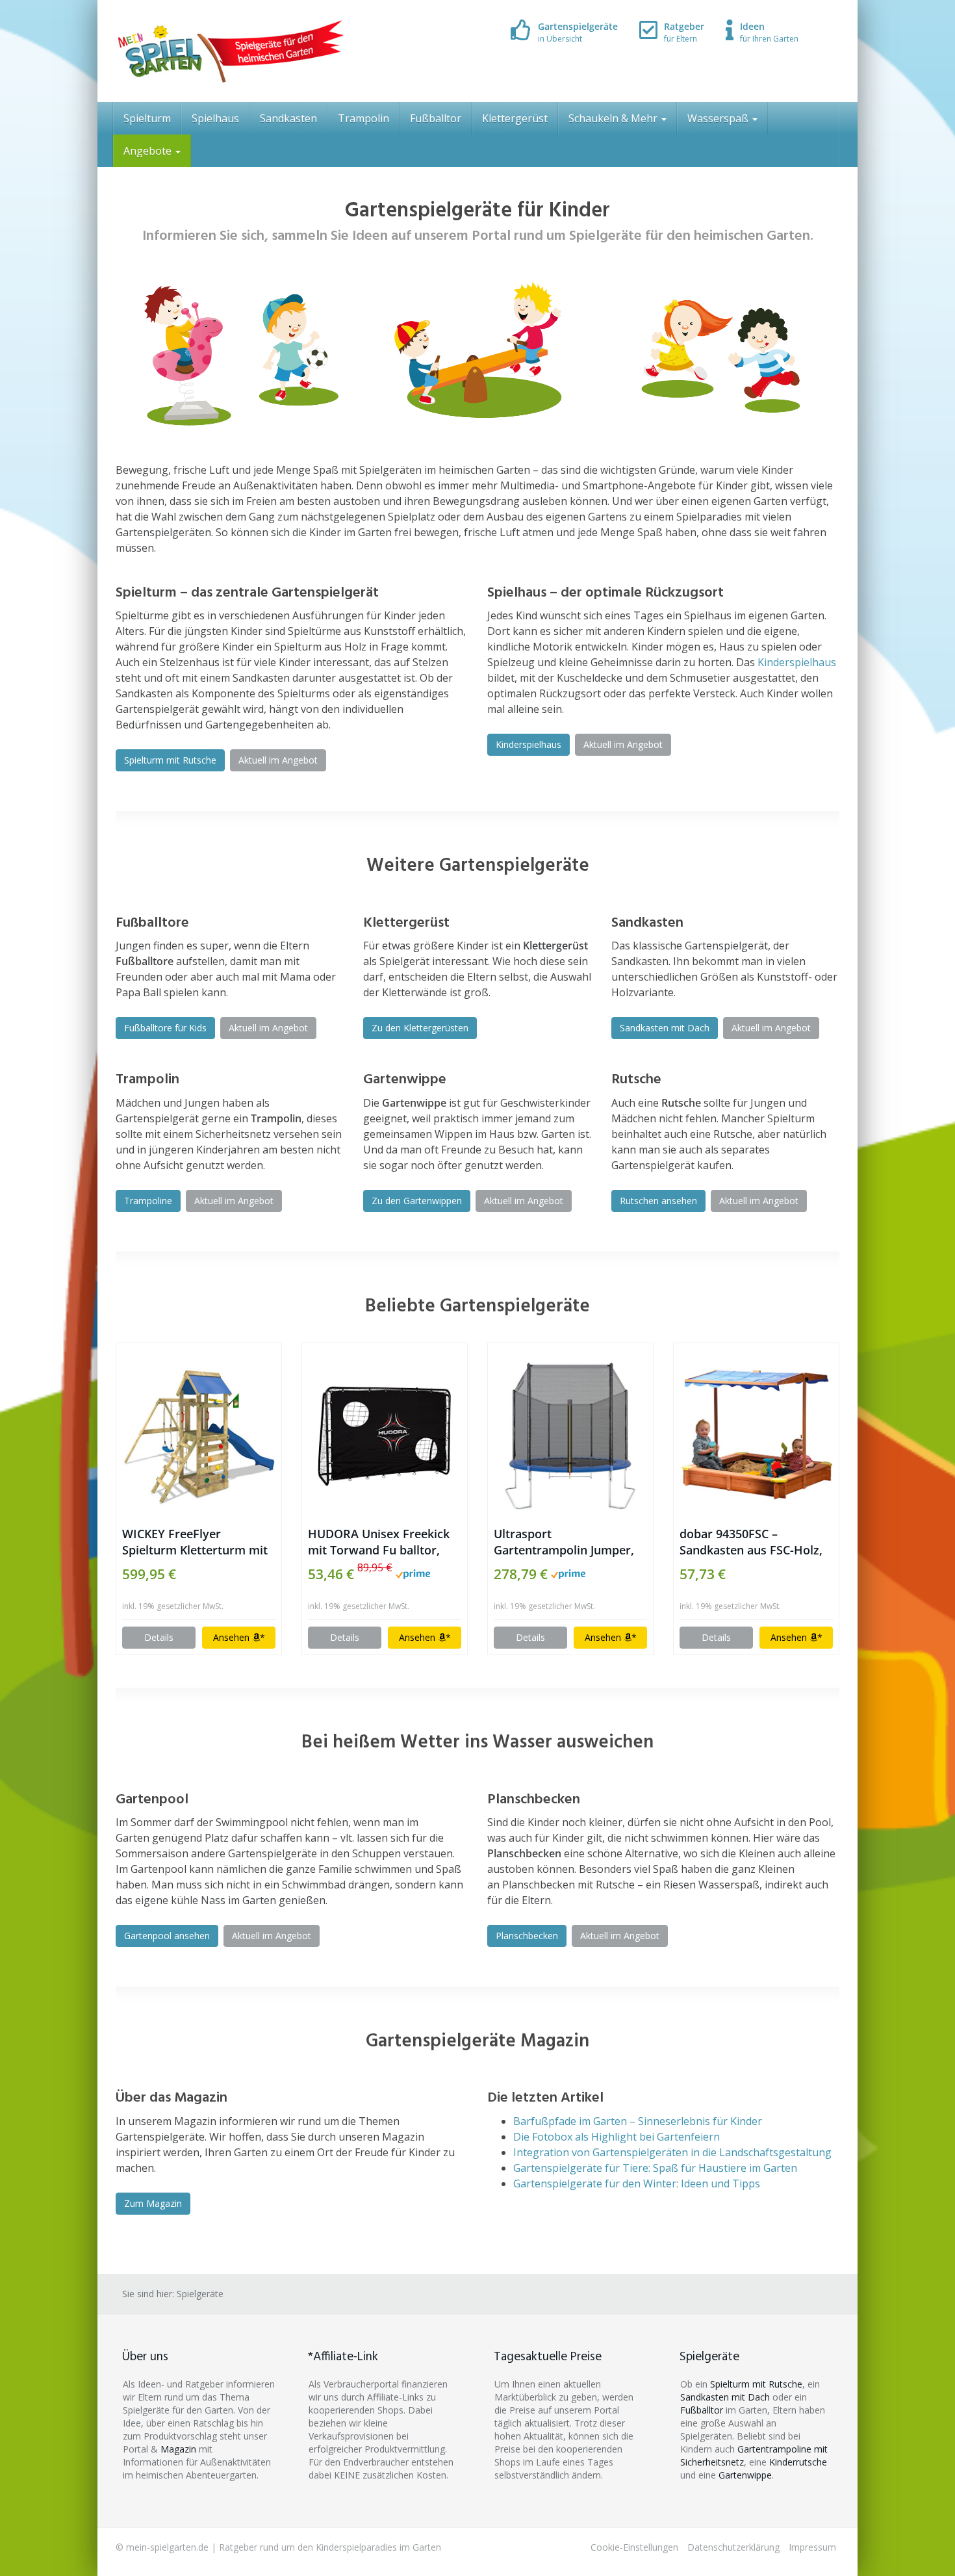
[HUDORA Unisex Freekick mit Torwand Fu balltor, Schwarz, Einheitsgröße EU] (385, 1435)
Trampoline (148, 1201)
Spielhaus (215, 118)
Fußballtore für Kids (165, 1028)
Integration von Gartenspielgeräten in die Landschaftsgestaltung (672, 2152)
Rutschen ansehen (658, 1201)
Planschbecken (527, 1936)
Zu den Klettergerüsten (420, 1028)
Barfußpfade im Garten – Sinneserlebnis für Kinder (638, 2121)
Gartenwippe (745, 2475)
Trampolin (363, 118)
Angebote (149, 151)
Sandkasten (288, 118)
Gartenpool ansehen (167, 1936)
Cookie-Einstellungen (634, 2547)
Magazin (178, 2449)
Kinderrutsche (798, 2462)
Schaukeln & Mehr (614, 118)
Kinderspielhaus (797, 662)
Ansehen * (239, 1637)
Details (159, 1637)
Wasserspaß (719, 118)
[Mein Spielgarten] (230, 51)
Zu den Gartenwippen (417, 1201)
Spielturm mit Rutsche (170, 760)
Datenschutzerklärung (733, 2547)
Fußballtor (436, 118)
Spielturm (147, 118)
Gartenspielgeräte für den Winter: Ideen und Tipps (637, 2183)
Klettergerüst (515, 118)
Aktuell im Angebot (278, 760)
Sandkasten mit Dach (665, 1028)
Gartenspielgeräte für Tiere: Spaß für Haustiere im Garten (655, 2168)
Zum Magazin (153, 2203)
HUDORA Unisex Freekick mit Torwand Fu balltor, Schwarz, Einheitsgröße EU (382, 1542)
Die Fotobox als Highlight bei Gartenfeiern (617, 2137)
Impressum (812, 2547)
